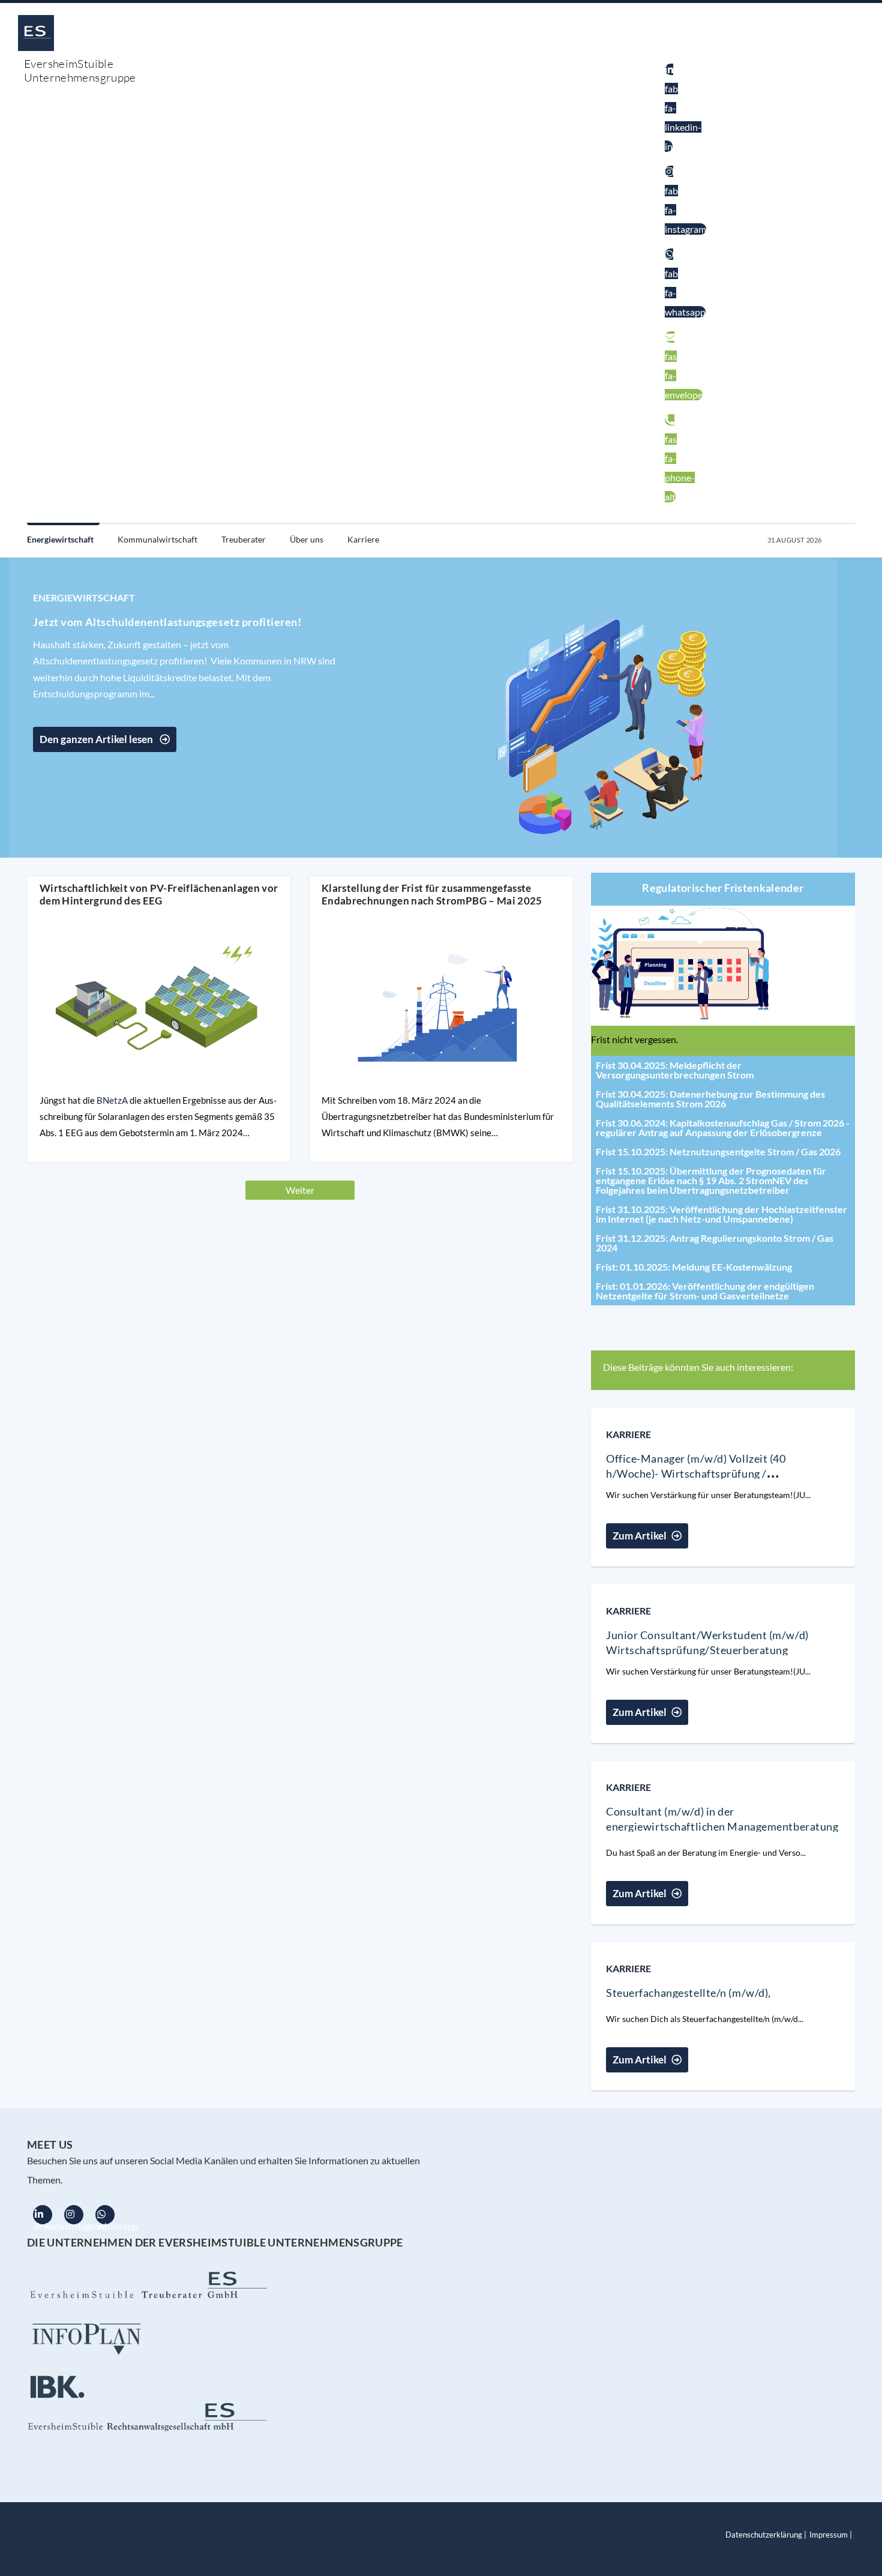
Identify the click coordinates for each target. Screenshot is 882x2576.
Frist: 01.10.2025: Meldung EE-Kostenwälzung (694, 1267)
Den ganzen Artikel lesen (97, 739)
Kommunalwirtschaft (157, 539)
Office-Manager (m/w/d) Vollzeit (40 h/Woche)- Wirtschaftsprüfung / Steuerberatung (696, 1473)
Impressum (829, 2535)
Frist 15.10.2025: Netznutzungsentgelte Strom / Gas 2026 (718, 1151)
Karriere (363, 539)
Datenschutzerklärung (764, 2535)
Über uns (307, 539)
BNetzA (112, 1100)
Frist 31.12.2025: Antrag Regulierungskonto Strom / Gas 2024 (715, 1243)
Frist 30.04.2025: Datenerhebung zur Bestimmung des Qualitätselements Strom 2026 (710, 1099)
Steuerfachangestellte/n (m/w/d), (688, 1993)
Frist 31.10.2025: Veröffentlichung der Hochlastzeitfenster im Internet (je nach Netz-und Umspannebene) (721, 1214)
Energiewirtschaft (60, 539)
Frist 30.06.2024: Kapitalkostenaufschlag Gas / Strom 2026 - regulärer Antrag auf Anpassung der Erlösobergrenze (723, 1127)
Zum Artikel (640, 1536)
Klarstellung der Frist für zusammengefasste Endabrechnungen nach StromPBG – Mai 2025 (432, 894)
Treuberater (244, 539)
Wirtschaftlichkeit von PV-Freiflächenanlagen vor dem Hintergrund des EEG (159, 894)
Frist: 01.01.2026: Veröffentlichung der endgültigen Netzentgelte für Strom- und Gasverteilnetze (705, 1291)
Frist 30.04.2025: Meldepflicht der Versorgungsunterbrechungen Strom (675, 1070)
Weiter (300, 1190)
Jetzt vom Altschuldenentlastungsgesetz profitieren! (167, 622)
